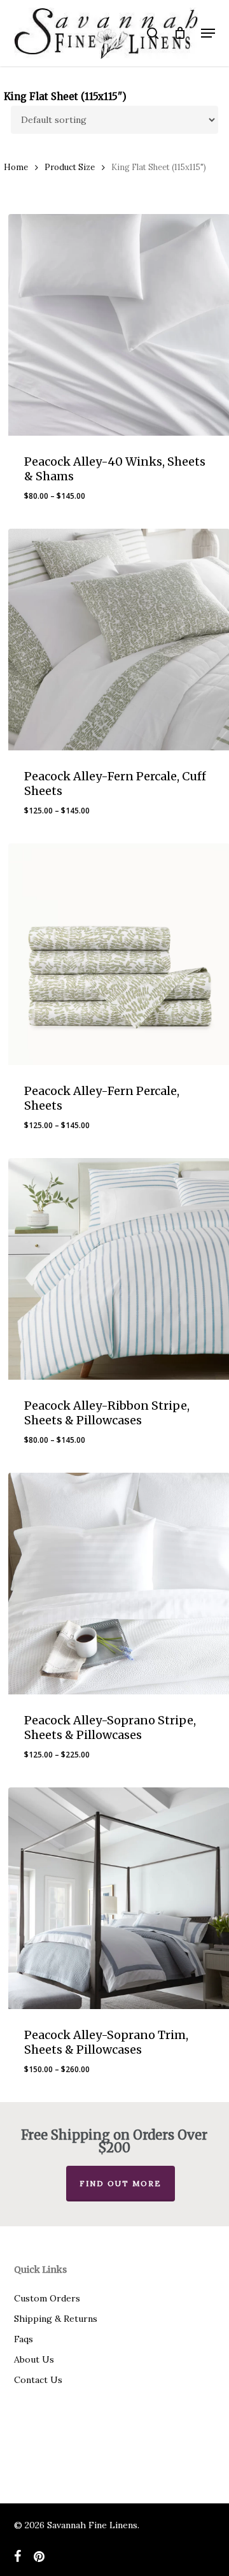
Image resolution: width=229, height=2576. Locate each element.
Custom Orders (47, 2298)
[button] (208, 33)
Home (16, 167)
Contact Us (38, 2380)
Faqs (24, 2339)
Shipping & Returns (56, 2319)
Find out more (121, 2183)
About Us (34, 2359)
